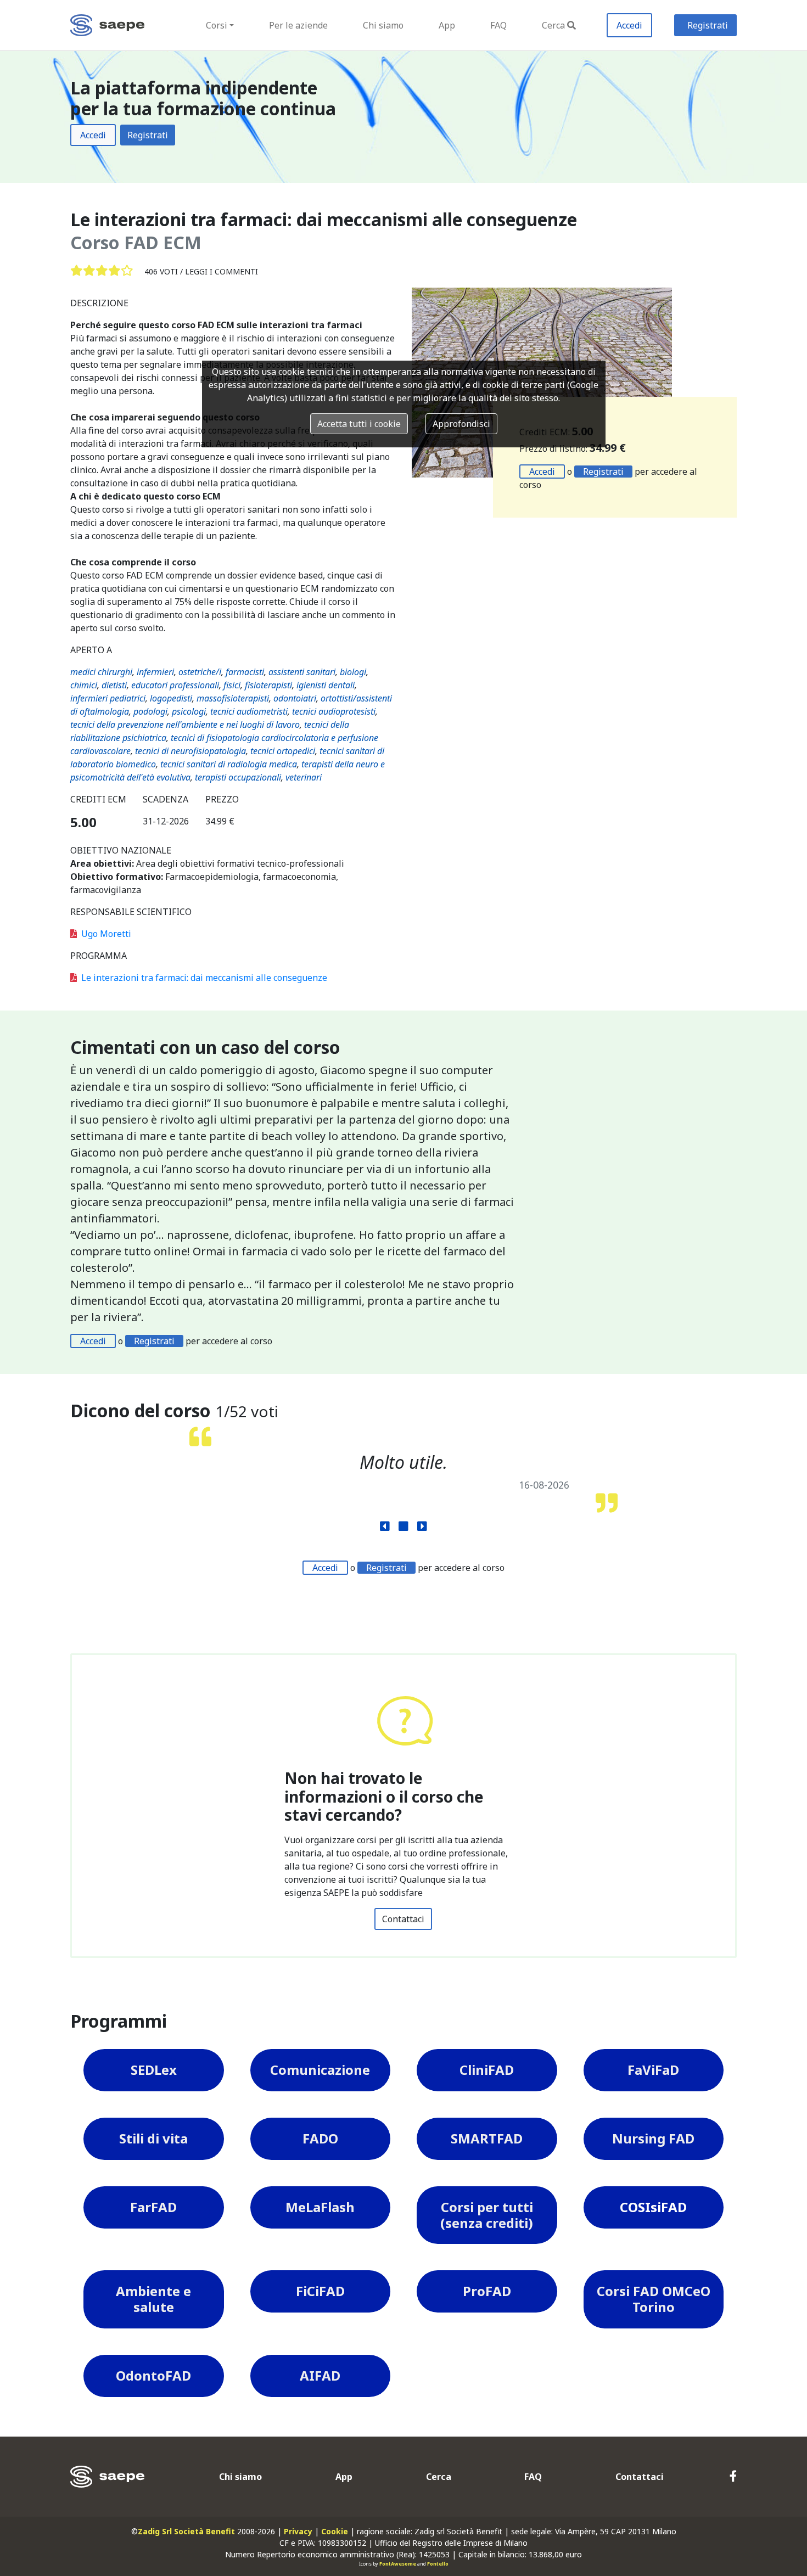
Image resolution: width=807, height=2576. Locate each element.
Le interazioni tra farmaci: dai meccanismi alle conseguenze (204, 978)
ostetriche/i (200, 672)
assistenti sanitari (302, 672)
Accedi (629, 25)
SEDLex (154, 2070)
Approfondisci (461, 424)
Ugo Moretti (106, 934)
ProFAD (487, 2291)
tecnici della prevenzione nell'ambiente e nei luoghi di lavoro (185, 725)
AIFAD (320, 2375)
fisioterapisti (268, 685)
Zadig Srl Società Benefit (186, 2531)
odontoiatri (295, 698)
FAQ (498, 25)
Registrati (708, 25)
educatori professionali (175, 685)
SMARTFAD (487, 2138)
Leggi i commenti (222, 271)
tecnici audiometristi (249, 711)
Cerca (553, 25)
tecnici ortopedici (283, 751)
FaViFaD (653, 2070)
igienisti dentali (326, 685)
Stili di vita (153, 2138)
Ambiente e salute (153, 2299)
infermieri (155, 672)
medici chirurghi (101, 672)
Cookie (335, 2531)
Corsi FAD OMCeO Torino (654, 2299)
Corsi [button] (217, 25)
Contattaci (403, 1919)
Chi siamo (383, 25)
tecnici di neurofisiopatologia (190, 751)
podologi (150, 711)
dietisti (114, 685)
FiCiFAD (320, 2291)
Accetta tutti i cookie (359, 424)
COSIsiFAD (653, 2207)
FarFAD (153, 2207)
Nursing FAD (653, 2138)
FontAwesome (398, 2564)
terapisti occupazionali (238, 777)
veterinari (304, 777)
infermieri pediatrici (108, 698)
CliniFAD (487, 2070)
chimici (84, 685)
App (447, 25)
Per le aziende (298, 25)
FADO (320, 2138)
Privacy (298, 2531)
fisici (232, 685)
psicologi (189, 711)
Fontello (438, 2564)
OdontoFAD (153, 2375)
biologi (353, 672)
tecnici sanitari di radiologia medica (229, 764)
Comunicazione (320, 2070)
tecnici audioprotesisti (334, 711)
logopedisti (171, 698)
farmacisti (245, 672)
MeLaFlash (320, 2207)
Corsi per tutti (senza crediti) (487, 2215)
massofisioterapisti (233, 698)
